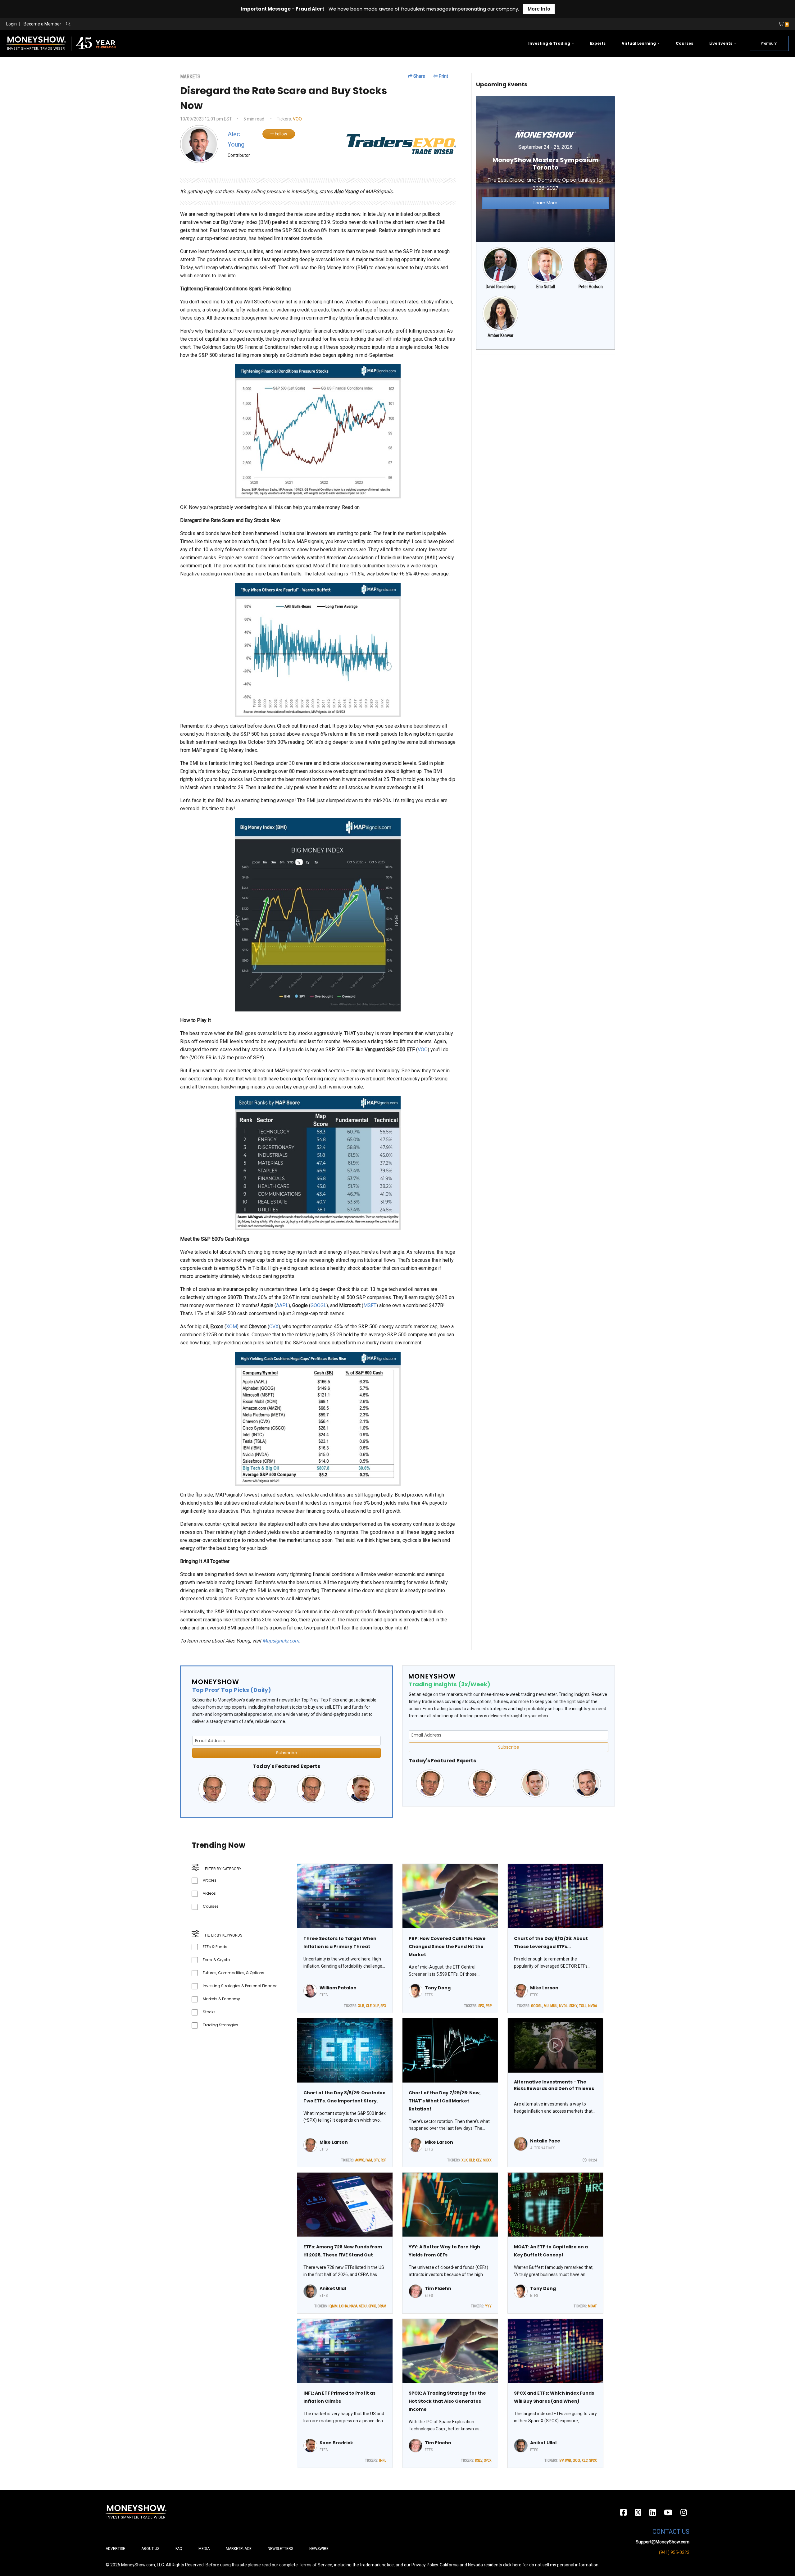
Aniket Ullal (333, 2288)
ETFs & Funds (215, 1947)
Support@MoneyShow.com (663, 2542)
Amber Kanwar (500, 335)
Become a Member (42, 24)
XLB (361, 2006)
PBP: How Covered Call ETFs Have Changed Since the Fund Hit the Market (447, 1947)
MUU (554, 2006)
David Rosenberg (501, 287)
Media (204, 2549)
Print (443, 76)
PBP (489, 2006)
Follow (281, 134)
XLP (472, 2160)
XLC (585, 2460)
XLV (479, 2160)
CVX (274, 1327)
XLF (376, 2006)
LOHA (343, 2306)
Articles (210, 1880)
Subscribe (287, 1753)
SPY (376, 2160)
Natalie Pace (545, 2141)
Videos (209, 1893)
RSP (384, 2160)
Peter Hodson (591, 287)
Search (135, 24)
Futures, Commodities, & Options (234, 1973)
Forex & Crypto (216, 1960)
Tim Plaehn (438, 2288)
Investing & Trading (550, 43)
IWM (369, 2160)
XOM (232, 1327)
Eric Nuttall (546, 287)
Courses (684, 43)
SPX (383, 2006)
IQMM (333, 2306)
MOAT (592, 2306)
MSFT (370, 1305)
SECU (363, 2306)
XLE (369, 2006)
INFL (383, 2460)
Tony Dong (438, 1988)
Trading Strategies (220, 2025)
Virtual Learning (639, 43)
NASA (353, 2306)
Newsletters (280, 2549)
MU (546, 2006)
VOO (297, 119)
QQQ (576, 2460)
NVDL (563, 2006)
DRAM (382, 2306)
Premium (769, 43)
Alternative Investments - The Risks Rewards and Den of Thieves (554, 2085)
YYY (488, 2306)
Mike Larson (544, 1988)
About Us (150, 2549)
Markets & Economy (221, 1999)
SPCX (372, 2306)
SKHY (573, 2006)
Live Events (721, 43)
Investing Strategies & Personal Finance (240, 1986)
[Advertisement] (545, 403)
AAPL (282, 1305)
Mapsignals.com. (281, 1641)
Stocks (209, 2012)
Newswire (319, 2549)
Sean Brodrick (336, 2443)
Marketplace (239, 2549)
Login (11, 24)
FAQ (179, 2549)
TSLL (583, 2006)
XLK (464, 2160)
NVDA (593, 2006)
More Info (539, 9)
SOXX (487, 2160)
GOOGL (318, 1305)
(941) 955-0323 (674, 2552)
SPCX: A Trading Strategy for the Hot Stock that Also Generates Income (447, 2401)
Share (419, 76)
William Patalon (338, 1988)
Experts (598, 43)
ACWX (360, 2160)
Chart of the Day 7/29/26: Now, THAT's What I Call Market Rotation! (445, 2101)
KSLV (479, 2460)
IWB (568, 2460)
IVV (561, 2460)
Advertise (115, 2549)
